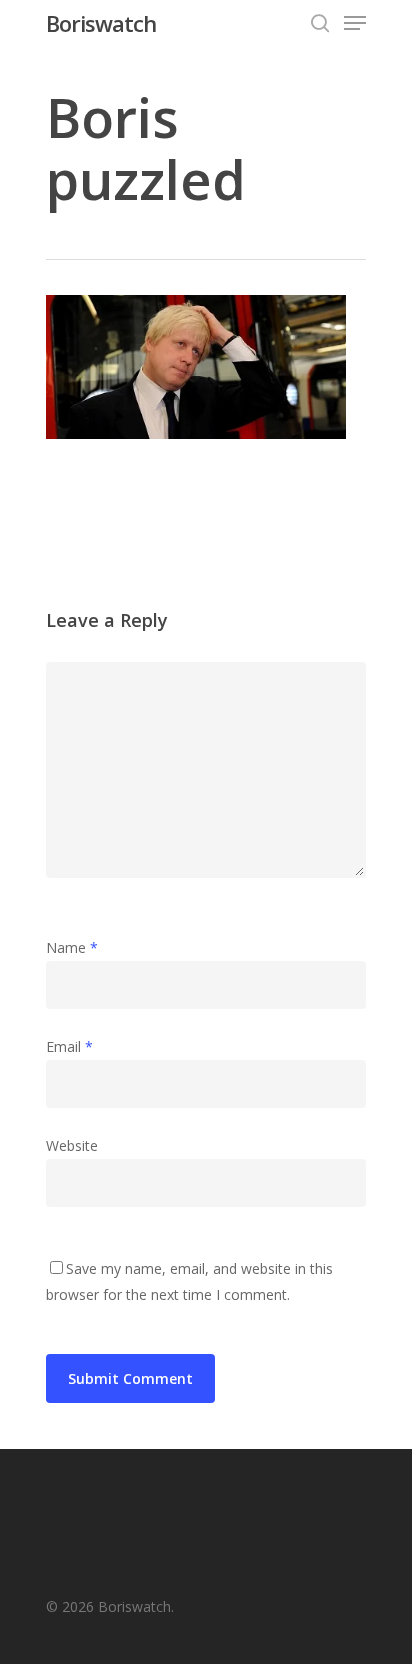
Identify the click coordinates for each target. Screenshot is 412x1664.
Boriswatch (101, 23)
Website (72, 1145)
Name (72, 947)
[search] (320, 23)
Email (69, 1046)
